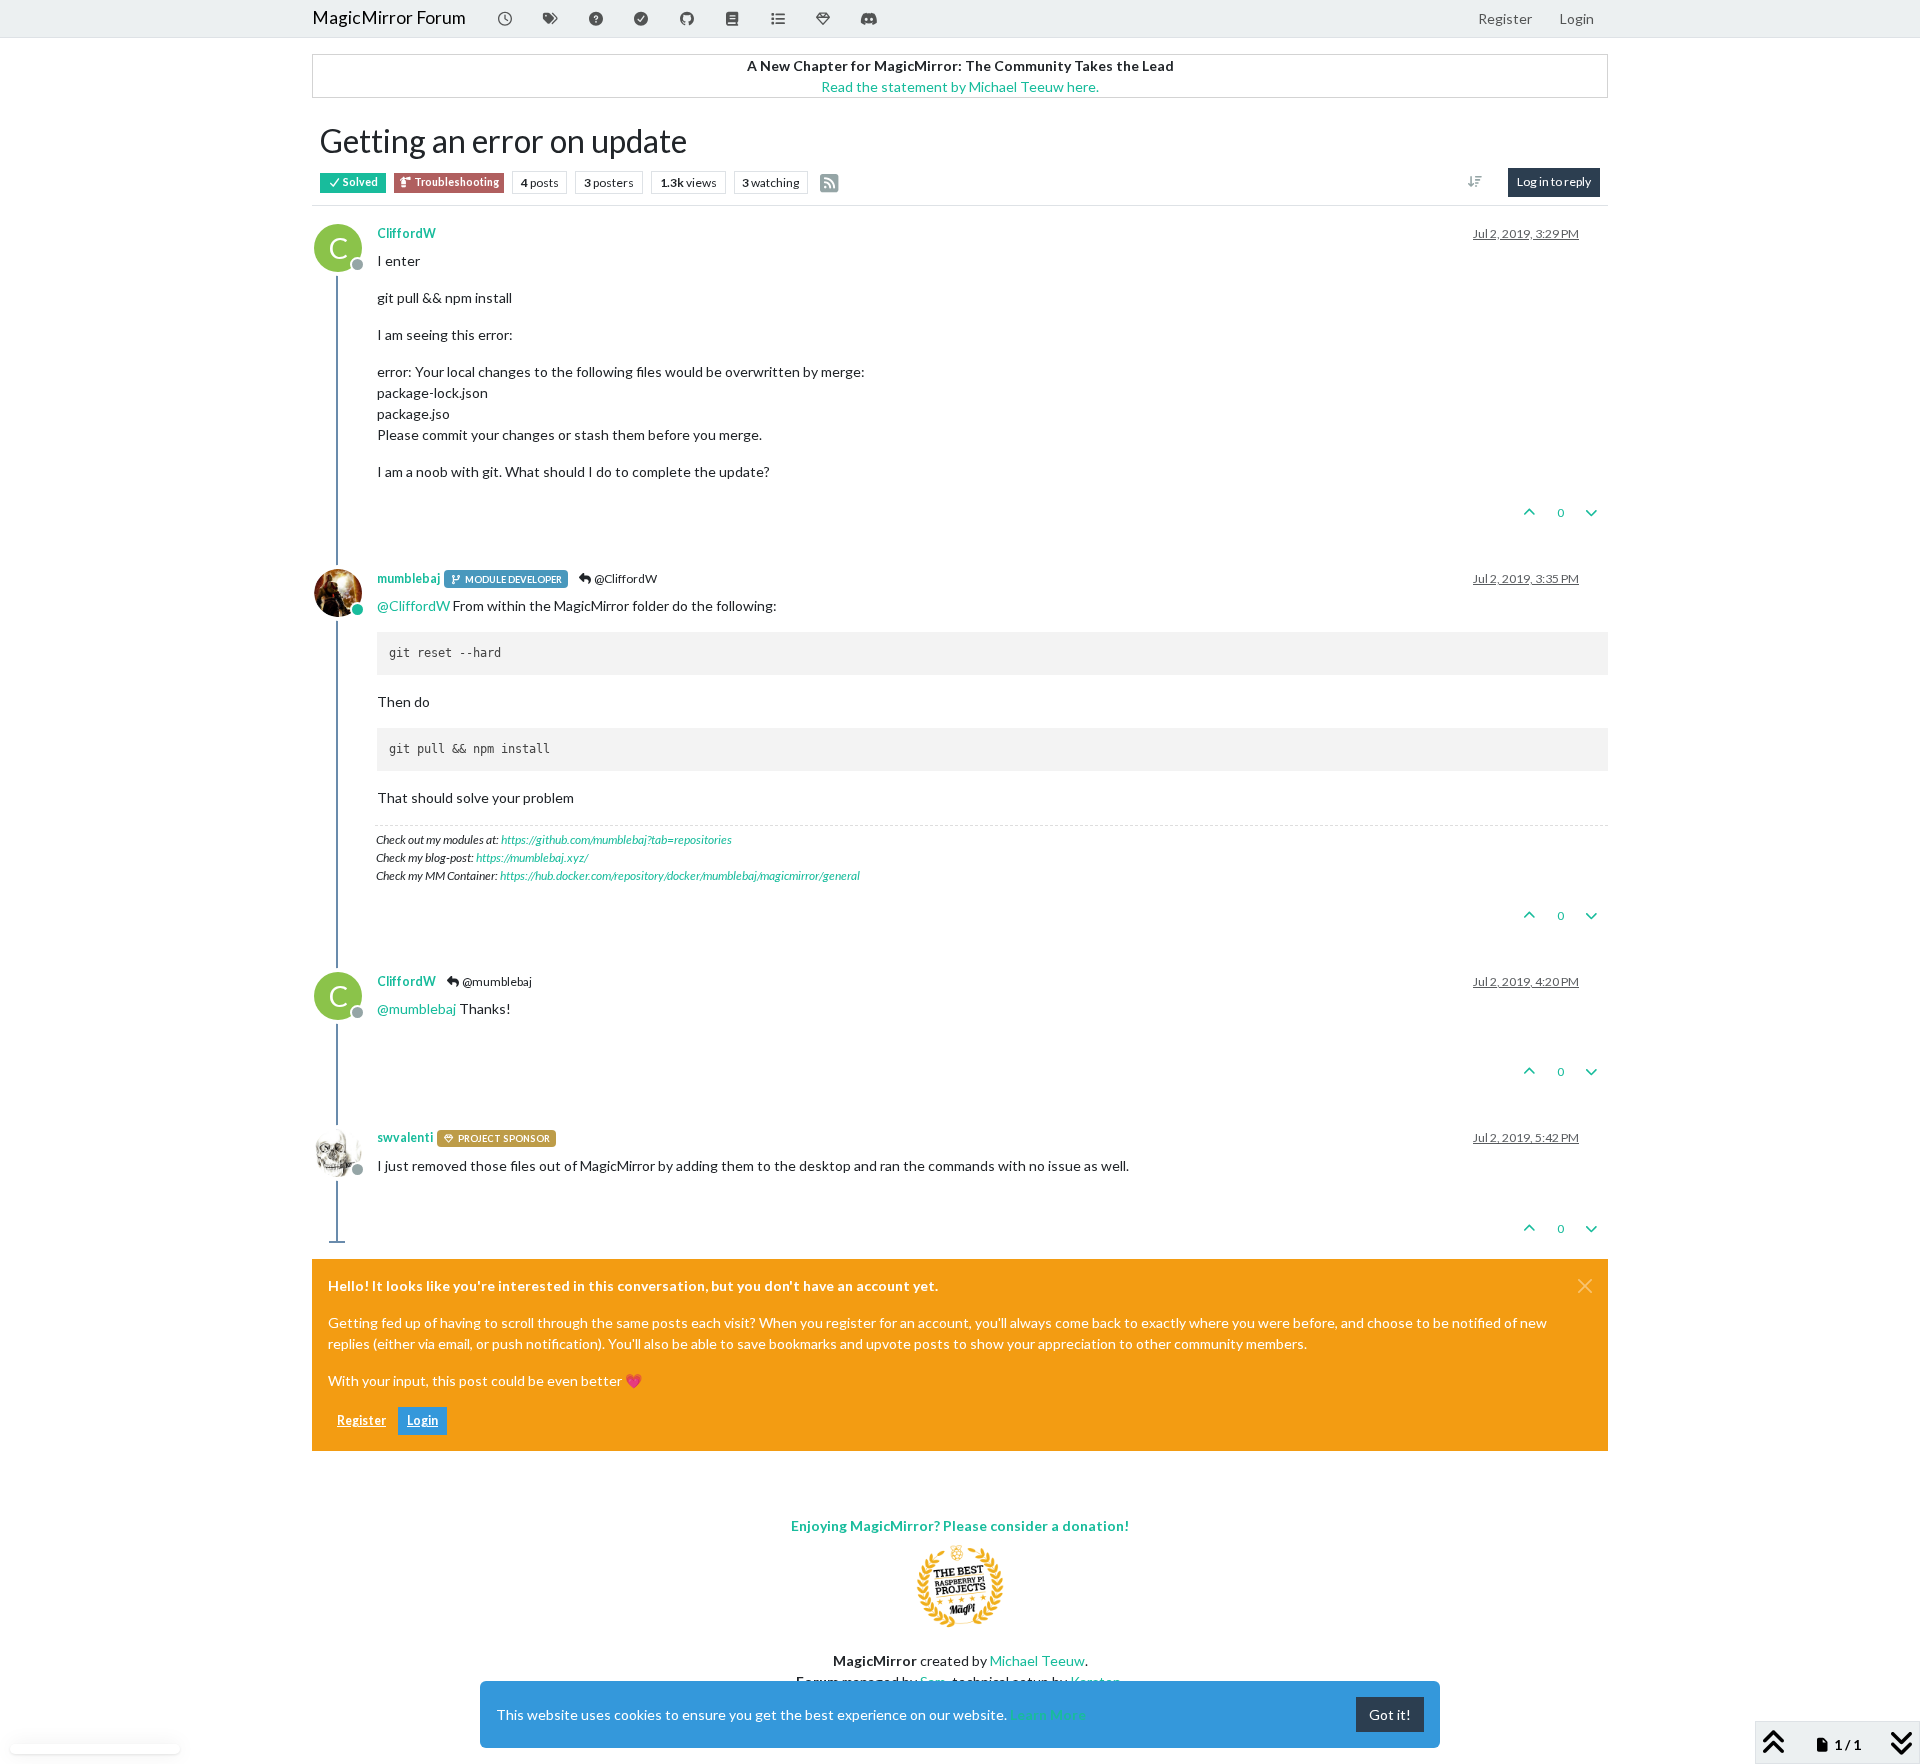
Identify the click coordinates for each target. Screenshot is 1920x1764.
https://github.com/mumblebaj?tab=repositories (616, 839)
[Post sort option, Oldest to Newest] (1475, 182)
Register (361, 1420)
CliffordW (406, 233)
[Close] (1585, 1286)
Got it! (1390, 1714)
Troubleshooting (455, 182)
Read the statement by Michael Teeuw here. (960, 86)
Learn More (1048, 1714)
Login (422, 1420)
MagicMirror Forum (389, 17)
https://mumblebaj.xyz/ (532, 857)
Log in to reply (1554, 181)
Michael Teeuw (1037, 1660)
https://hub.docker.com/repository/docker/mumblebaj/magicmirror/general (680, 875)
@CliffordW (624, 578)
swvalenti (405, 1137)
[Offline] (345, 1150)
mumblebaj (408, 578)
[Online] (345, 591)
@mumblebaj (496, 981)
